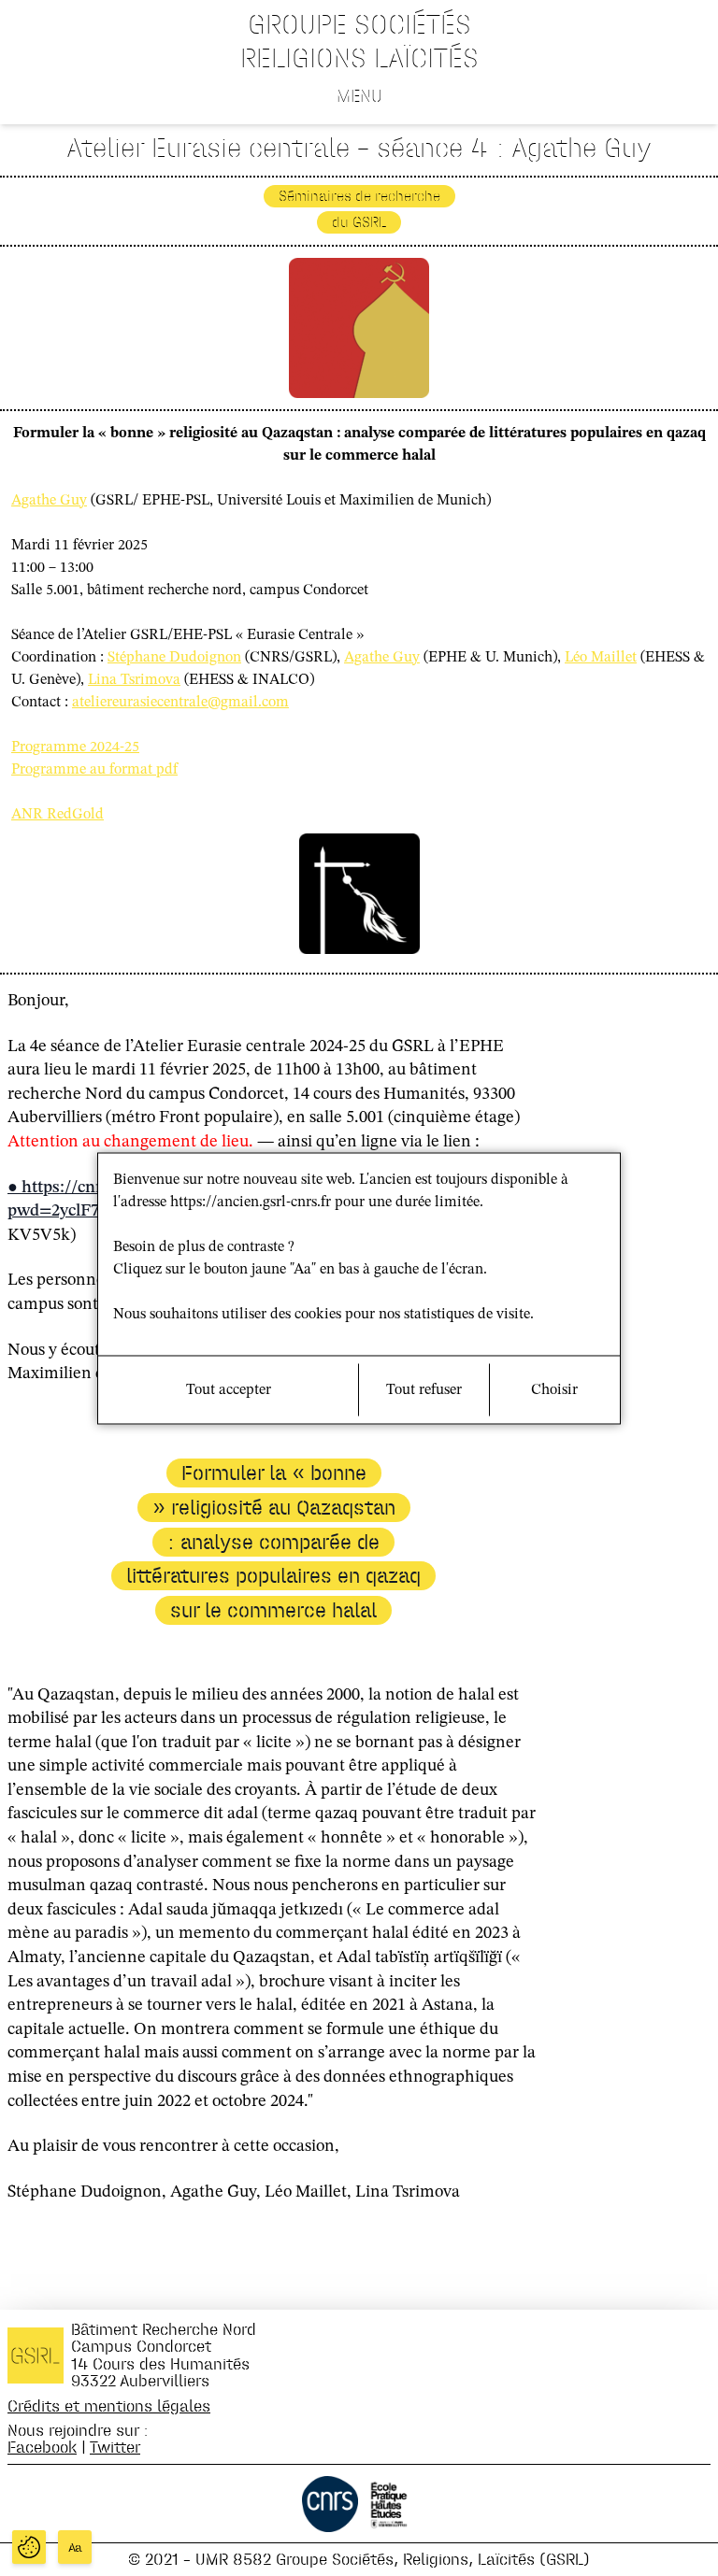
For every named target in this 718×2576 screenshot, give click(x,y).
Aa (75, 2548)
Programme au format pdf (94, 770)
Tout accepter (229, 1389)
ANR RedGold (57, 815)
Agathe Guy (49, 501)
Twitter (115, 2447)
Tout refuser (424, 1389)
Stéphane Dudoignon (174, 658)
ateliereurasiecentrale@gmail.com (180, 703)
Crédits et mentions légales (109, 2405)
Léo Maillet (601, 658)
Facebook (42, 2447)
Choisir (554, 1389)
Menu (359, 95)
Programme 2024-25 (75, 747)
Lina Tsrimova (134, 680)
